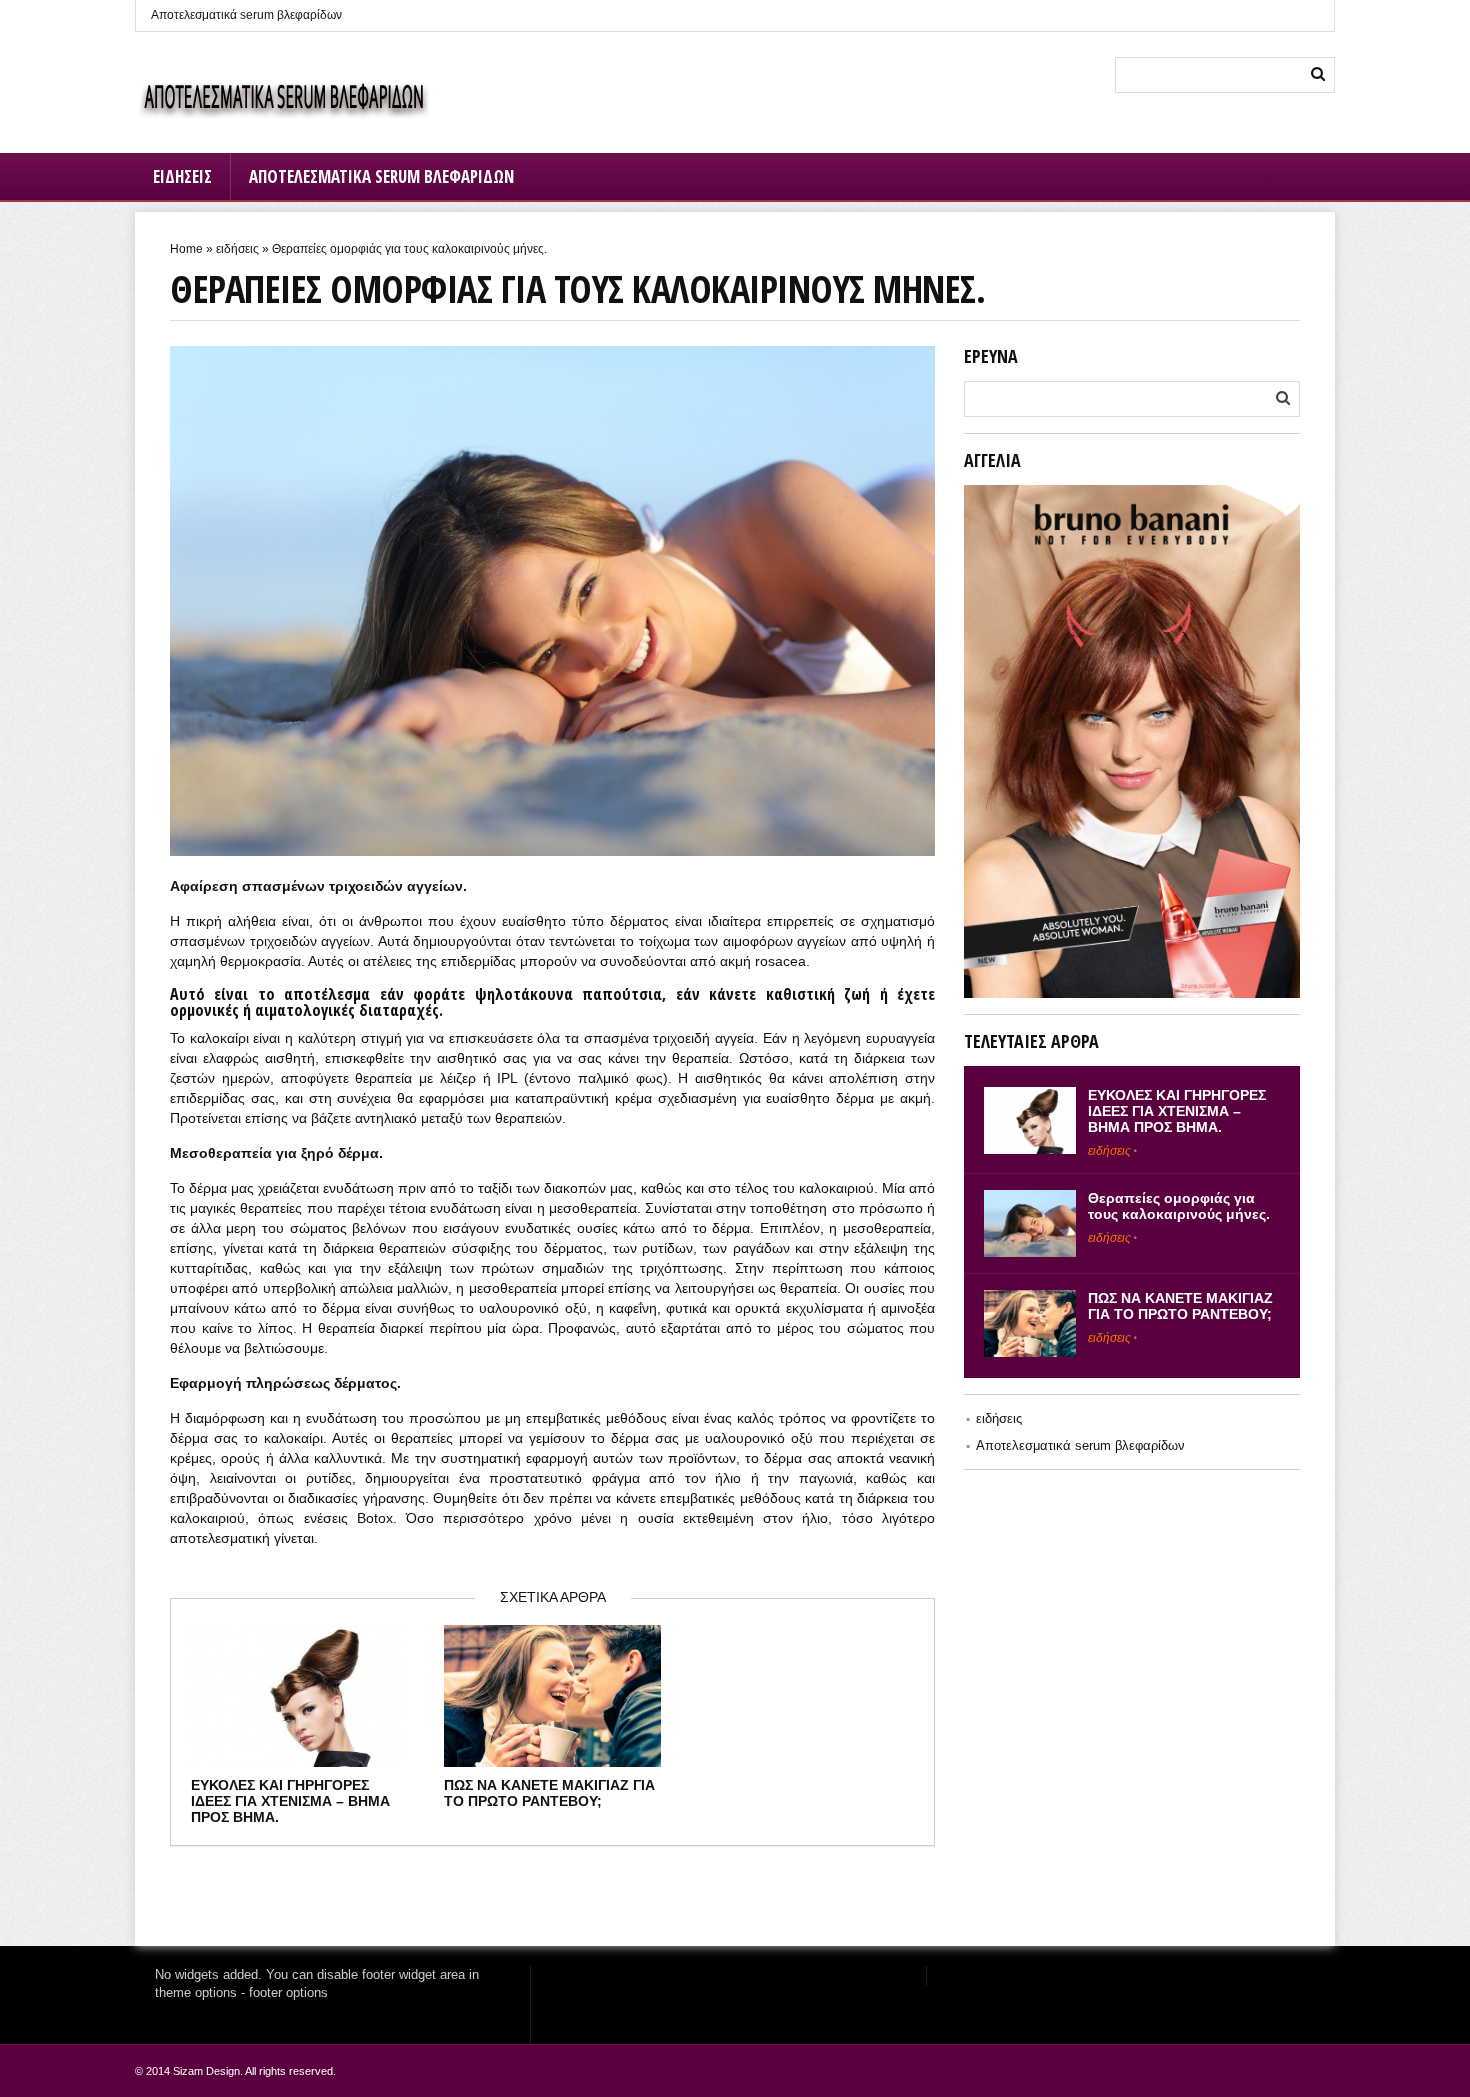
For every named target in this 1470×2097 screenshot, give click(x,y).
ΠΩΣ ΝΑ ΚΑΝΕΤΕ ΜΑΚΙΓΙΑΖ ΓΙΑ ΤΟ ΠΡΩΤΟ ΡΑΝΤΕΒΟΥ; (549, 1793)
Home (186, 249)
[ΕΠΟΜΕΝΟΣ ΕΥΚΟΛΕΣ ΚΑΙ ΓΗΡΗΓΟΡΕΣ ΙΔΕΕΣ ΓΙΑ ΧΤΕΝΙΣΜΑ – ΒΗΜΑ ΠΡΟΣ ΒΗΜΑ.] (1450, 999)
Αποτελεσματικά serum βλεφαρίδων (246, 15)
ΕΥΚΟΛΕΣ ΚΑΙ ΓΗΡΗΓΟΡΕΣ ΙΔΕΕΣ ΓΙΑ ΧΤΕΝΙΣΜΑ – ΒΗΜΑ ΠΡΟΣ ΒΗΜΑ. (290, 1801)
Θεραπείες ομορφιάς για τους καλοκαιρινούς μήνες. (1179, 1206)
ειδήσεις (182, 176)
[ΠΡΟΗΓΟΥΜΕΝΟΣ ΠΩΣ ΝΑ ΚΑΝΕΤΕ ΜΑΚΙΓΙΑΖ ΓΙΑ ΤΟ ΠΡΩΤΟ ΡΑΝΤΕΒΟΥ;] (20, 999)
